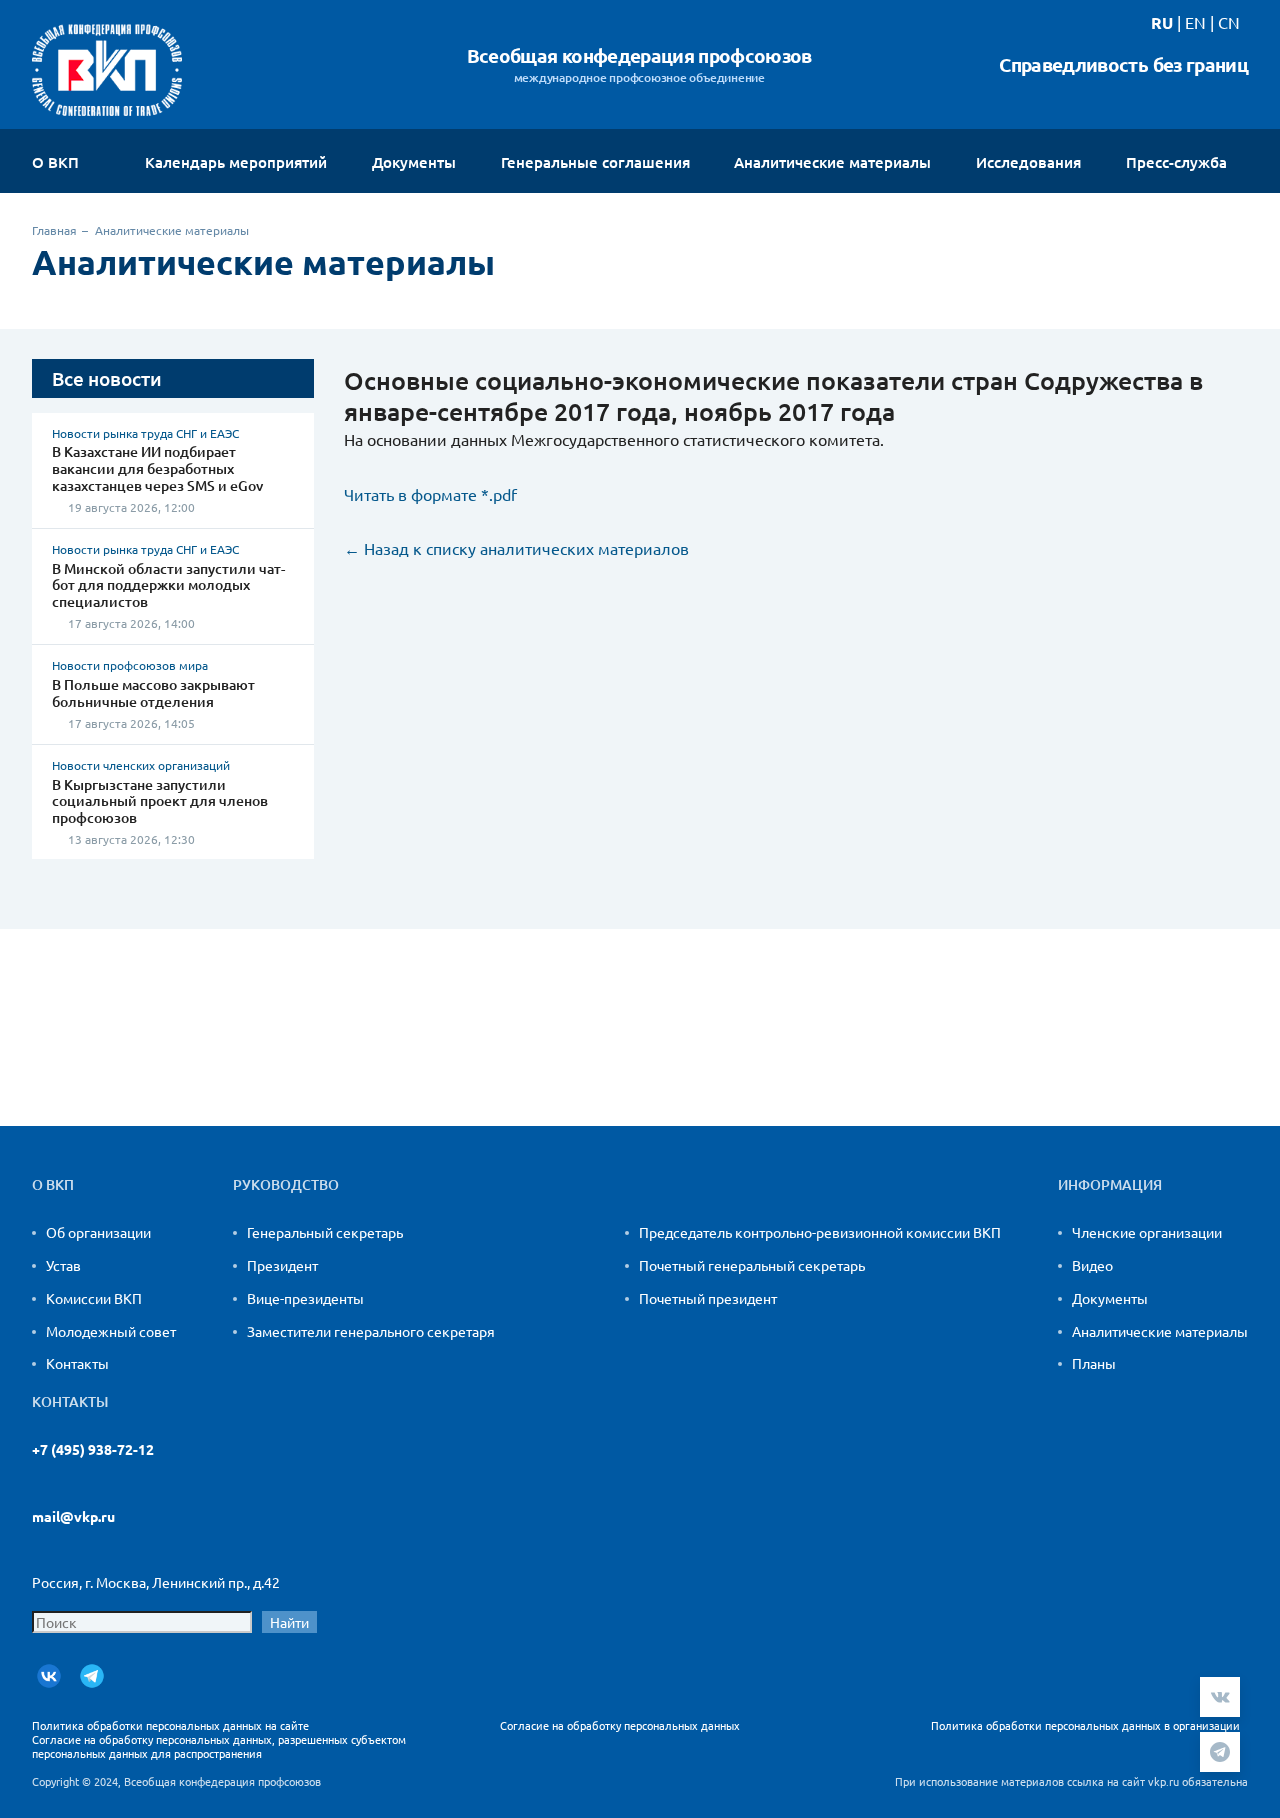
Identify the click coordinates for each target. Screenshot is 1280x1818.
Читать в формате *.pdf (430, 494)
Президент (282, 1265)
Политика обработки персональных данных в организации (1085, 1725)
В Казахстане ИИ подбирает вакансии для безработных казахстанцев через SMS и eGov (157, 468)
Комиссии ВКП (94, 1298)
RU (1162, 22)
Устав (63, 1265)
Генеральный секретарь (325, 1232)
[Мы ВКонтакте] (49, 1676)
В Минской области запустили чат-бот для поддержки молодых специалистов (168, 585)
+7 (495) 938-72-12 (93, 1449)
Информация (1110, 1185)
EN (1195, 22)
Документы (1110, 1298)
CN (1229, 22)
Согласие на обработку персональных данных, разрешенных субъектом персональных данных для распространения (219, 1746)
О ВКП (57, 162)
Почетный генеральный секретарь (752, 1265)
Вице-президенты (305, 1298)
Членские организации (1147, 1232)
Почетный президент (708, 1298)
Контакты (77, 1363)
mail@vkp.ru (73, 1516)
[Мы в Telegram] (92, 1676)
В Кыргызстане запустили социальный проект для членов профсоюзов (160, 801)
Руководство (286, 1185)
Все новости (107, 378)
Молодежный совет (111, 1331)
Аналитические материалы (1160, 1331)
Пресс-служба (1178, 162)
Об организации (98, 1232)
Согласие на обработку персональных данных (620, 1725)
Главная (54, 230)
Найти (289, 1622)
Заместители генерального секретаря (371, 1331)
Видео (1092, 1265)
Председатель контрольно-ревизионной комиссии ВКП (820, 1232)
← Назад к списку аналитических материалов (516, 548)
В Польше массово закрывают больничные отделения (153, 693)
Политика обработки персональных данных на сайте (170, 1725)
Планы (1094, 1363)
